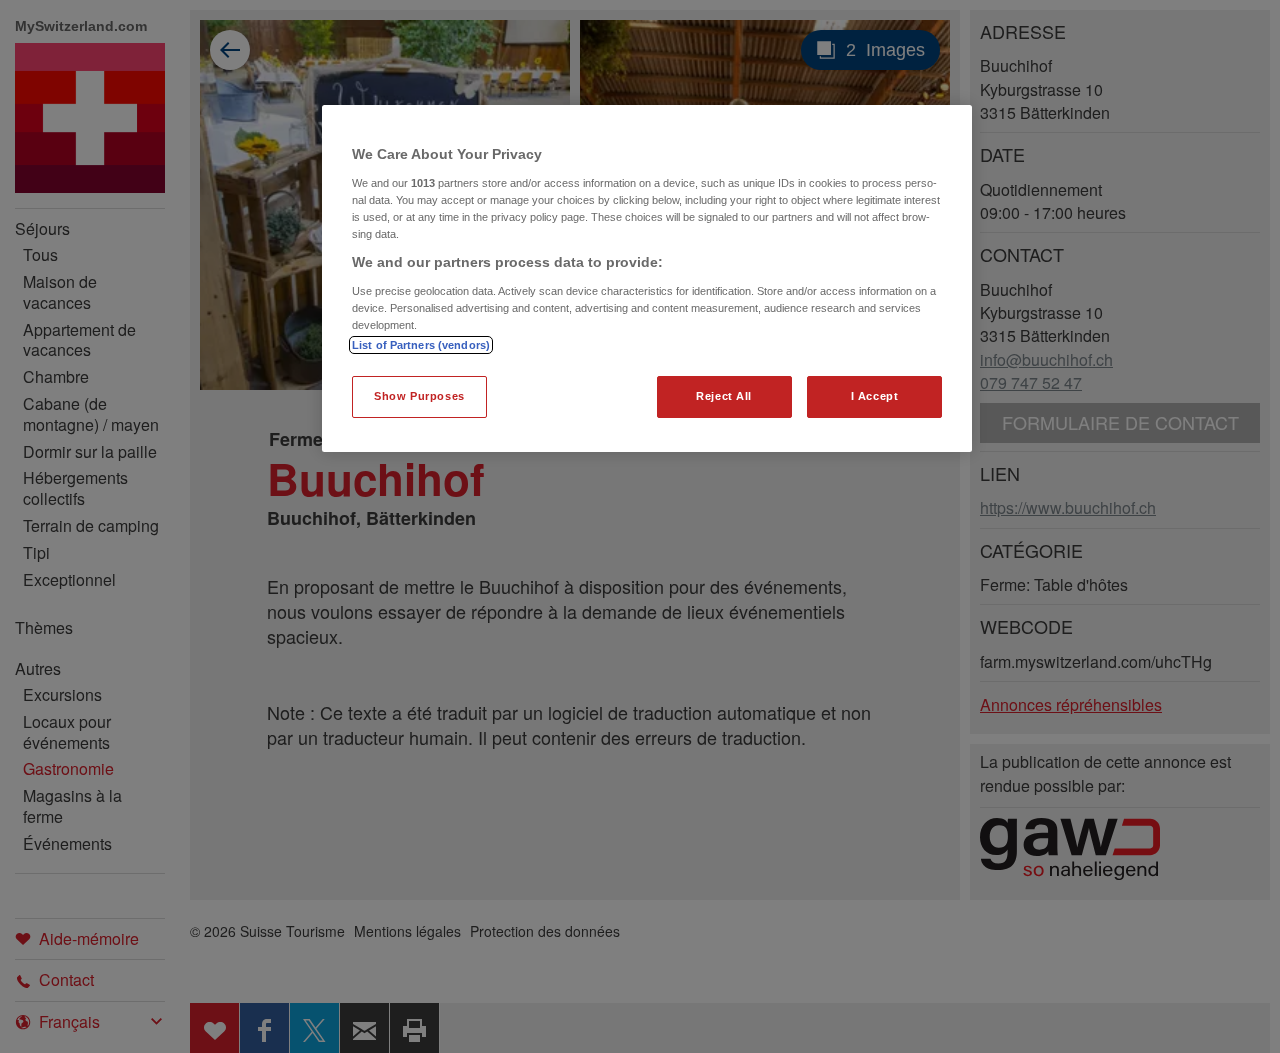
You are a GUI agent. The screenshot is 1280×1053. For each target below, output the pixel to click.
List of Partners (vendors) (421, 345)
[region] (647, 278)
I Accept (875, 396)
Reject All (724, 396)
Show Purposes (419, 396)
